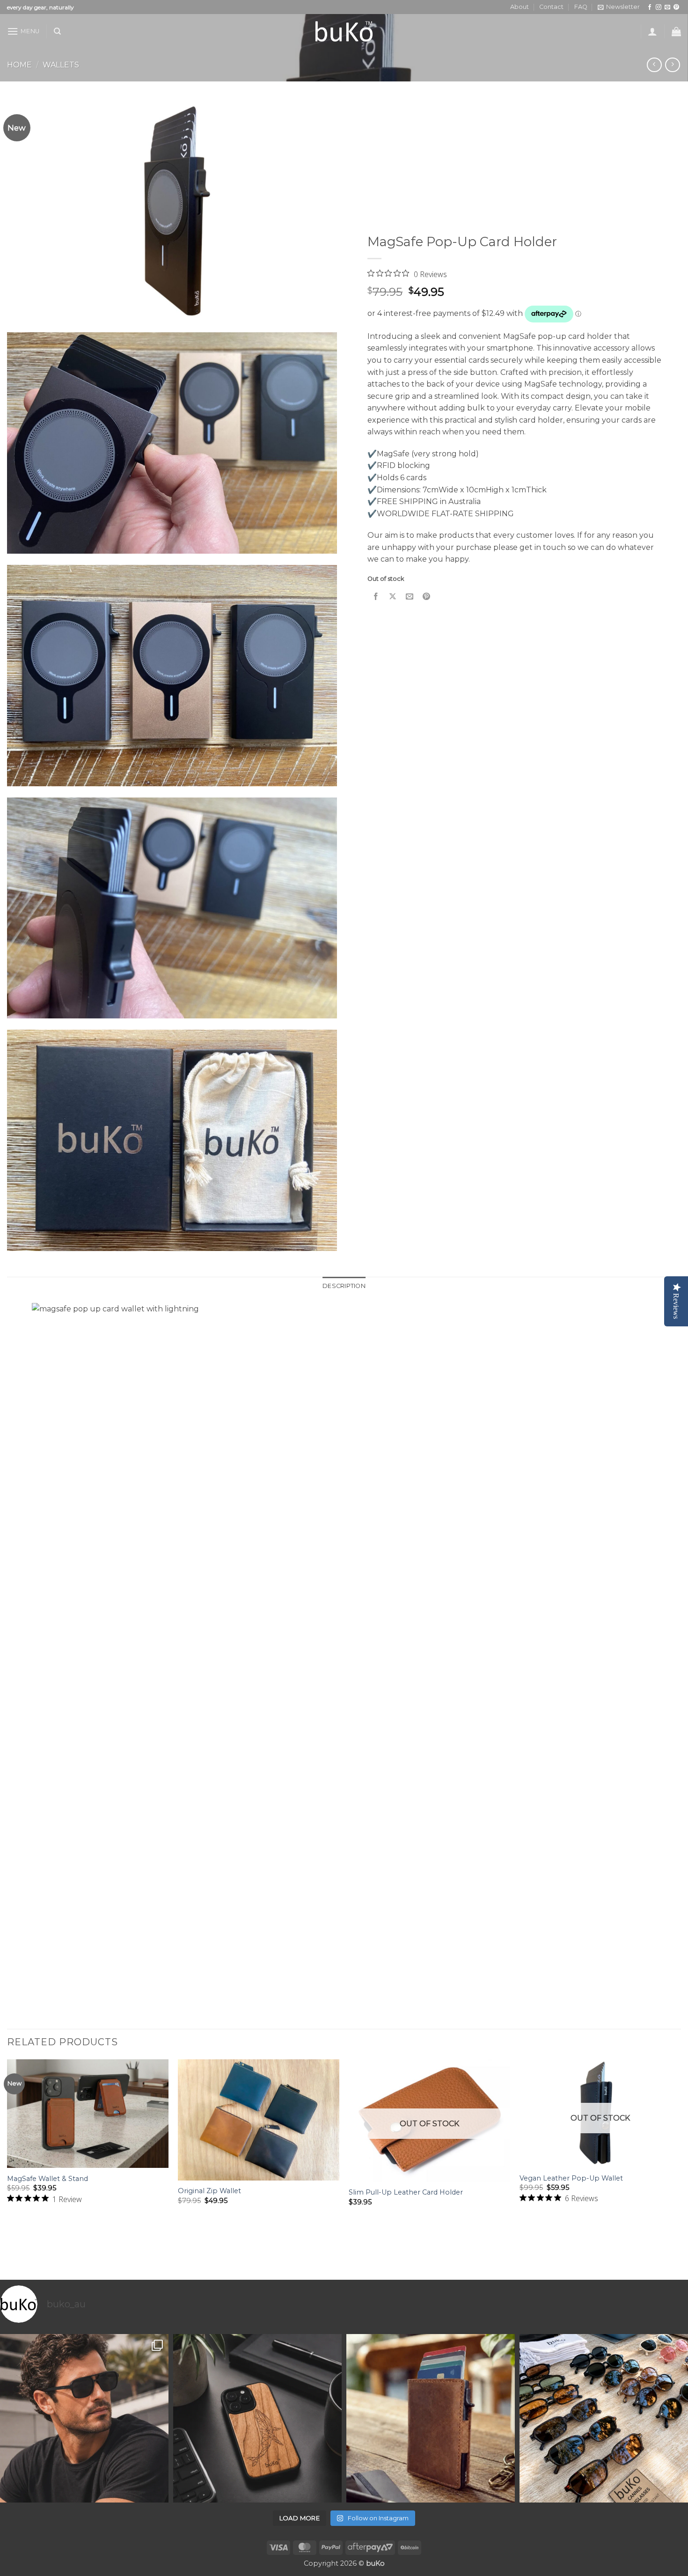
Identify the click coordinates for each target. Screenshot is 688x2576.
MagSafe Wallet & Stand (48, 2179)
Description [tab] (344, 1286)
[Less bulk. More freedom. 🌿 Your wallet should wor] (431, 2418)
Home (19, 65)
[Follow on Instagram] (659, 7)
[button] (619, 7)
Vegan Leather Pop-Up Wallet (571, 2178)
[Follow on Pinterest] (676, 7)
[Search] (57, 31)
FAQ (581, 7)
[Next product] (654, 65)
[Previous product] (672, 65)
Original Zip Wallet (209, 2191)
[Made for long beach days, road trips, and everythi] (604, 2418)
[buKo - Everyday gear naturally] (344, 31)
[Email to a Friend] (410, 596)
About (520, 7)
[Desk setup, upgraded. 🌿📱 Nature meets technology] (257, 2418)
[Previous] (7, 2169)
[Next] (681, 2169)
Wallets (61, 65)
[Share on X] (393, 596)
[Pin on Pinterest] (427, 596)
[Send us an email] (667, 7)
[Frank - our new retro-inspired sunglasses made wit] (84, 2418)
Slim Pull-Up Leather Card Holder (406, 2192)
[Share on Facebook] (376, 596)
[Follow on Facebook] (650, 7)
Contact (551, 7)
